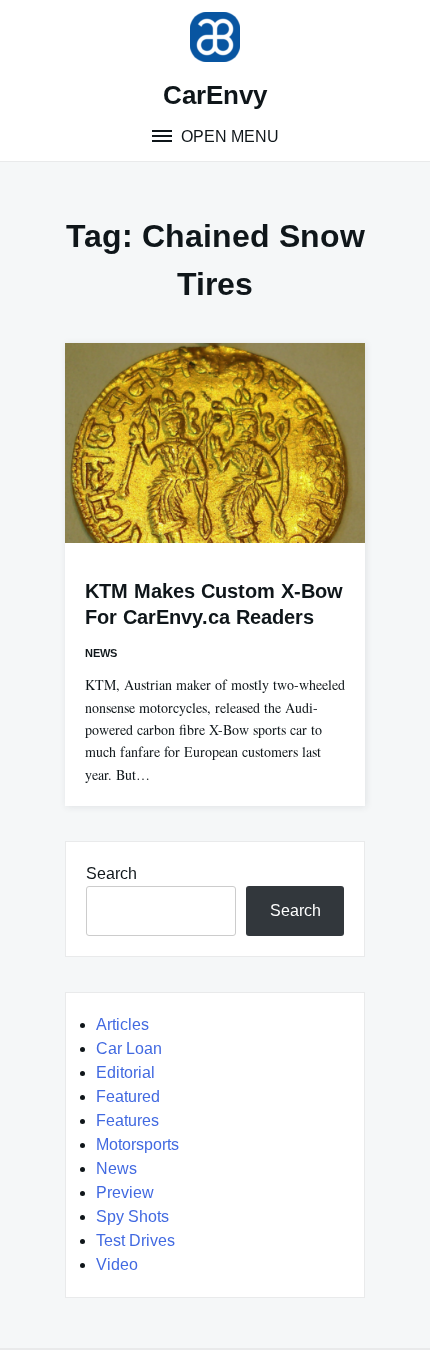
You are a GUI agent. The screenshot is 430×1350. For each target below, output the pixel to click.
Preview (125, 1192)
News (101, 653)
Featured (128, 1096)
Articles (122, 1024)
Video (117, 1264)
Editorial (125, 1072)
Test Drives (135, 1240)
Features (127, 1120)
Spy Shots (132, 1216)
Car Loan (129, 1048)
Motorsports (137, 1144)
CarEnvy (215, 95)
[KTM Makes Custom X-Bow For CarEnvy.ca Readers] (215, 443)
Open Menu (228, 136)
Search (111, 873)
